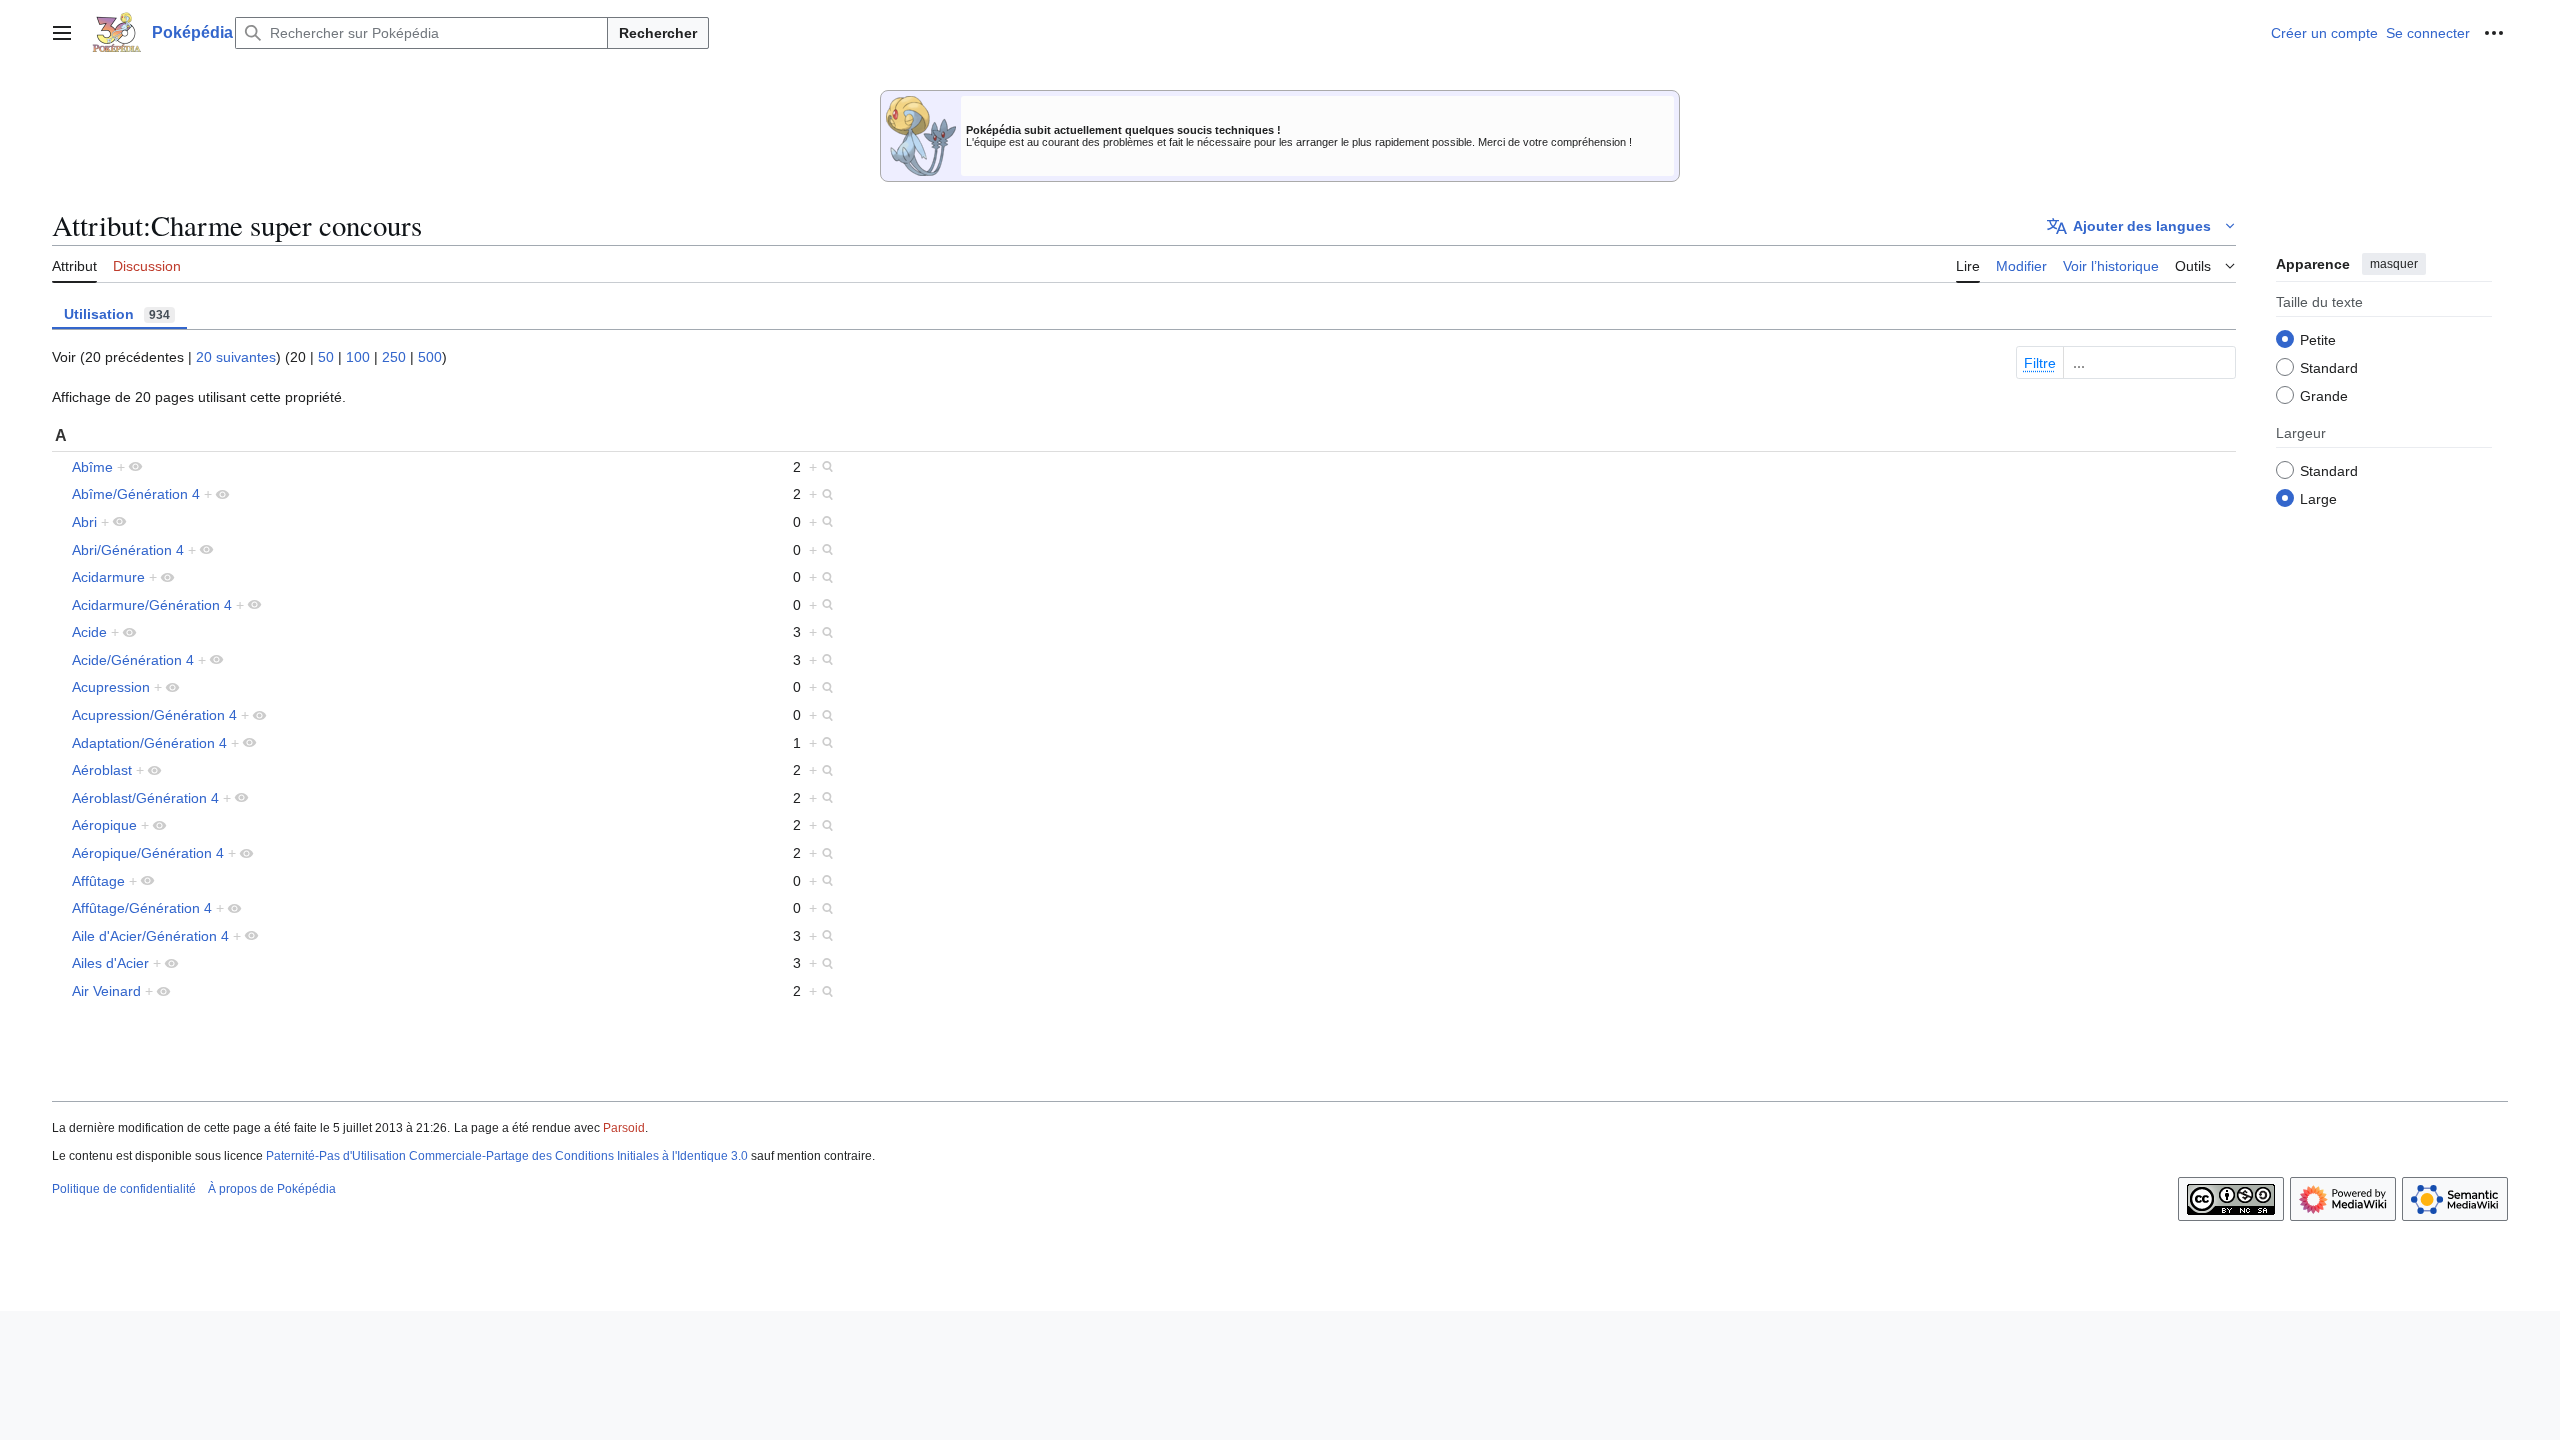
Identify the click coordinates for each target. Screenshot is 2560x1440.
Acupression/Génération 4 (154, 715)
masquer (2394, 264)
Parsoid (624, 1128)
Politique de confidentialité (124, 1189)
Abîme (92, 467)
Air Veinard (106, 991)
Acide (89, 632)
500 (430, 357)
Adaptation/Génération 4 (149, 743)
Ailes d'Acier (110, 963)
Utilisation (117, 314)
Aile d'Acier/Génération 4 (150, 936)
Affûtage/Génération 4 (142, 908)
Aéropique (104, 825)
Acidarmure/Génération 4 (152, 605)
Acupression (111, 687)
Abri (84, 522)
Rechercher (658, 33)
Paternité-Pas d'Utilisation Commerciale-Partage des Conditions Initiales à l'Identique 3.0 (507, 1156)
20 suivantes (236, 357)
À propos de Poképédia (272, 1189)
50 (326, 357)
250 (394, 357)
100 (358, 357)
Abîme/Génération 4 (136, 494)
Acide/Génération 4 (133, 660)
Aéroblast (102, 770)
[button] (62, 33)
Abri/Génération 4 (128, 550)
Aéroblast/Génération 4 (145, 798)
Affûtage (98, 881)
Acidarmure (108, 577)
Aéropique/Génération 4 (148, 853)
